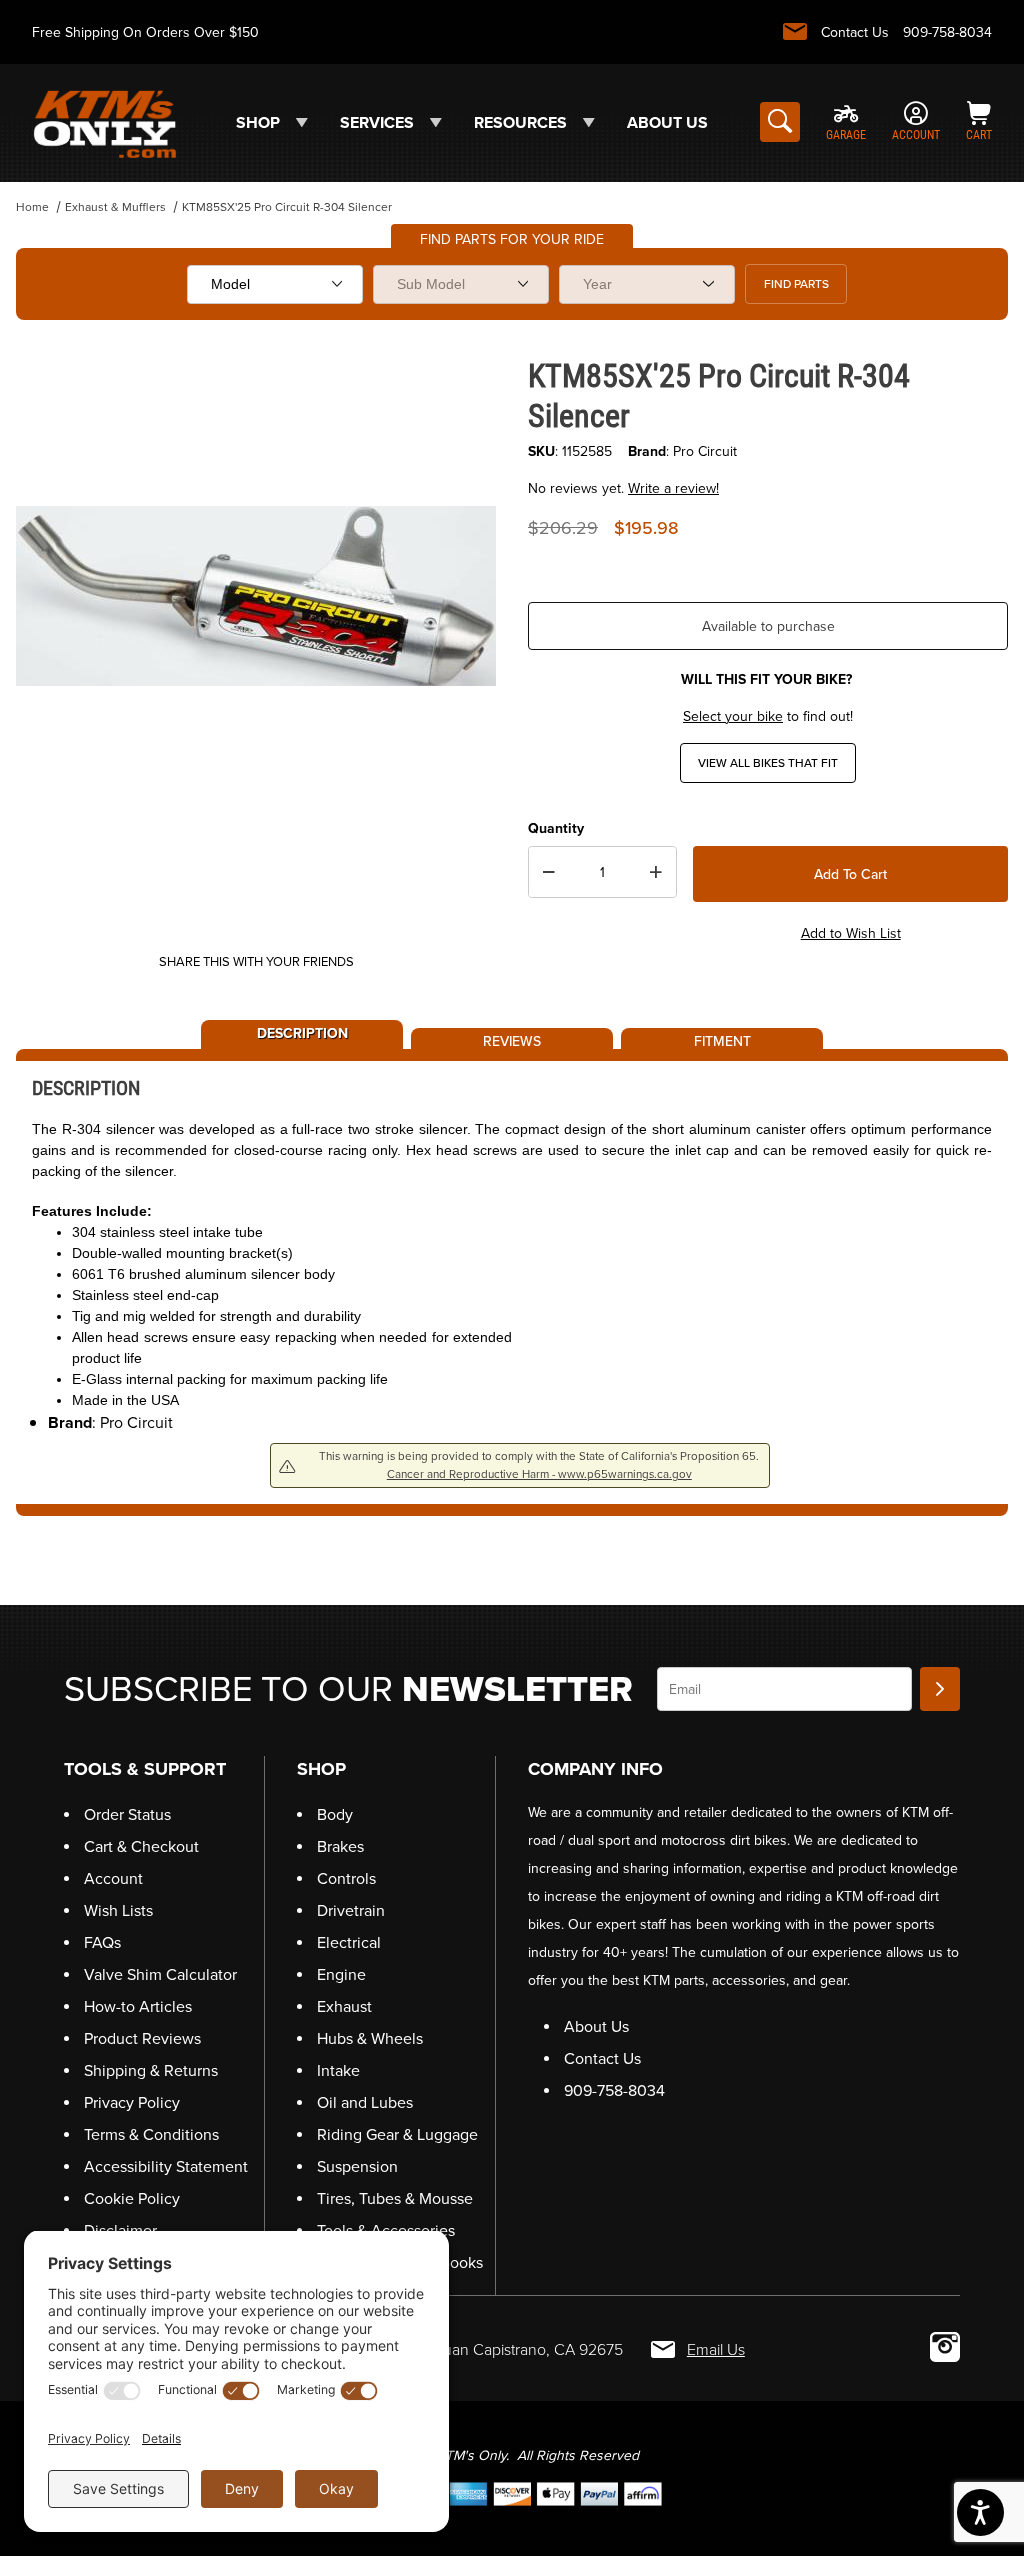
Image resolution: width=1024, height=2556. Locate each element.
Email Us (716, 2349)
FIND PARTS (796, 284)
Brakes (340, 1846)
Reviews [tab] (512, 1040)
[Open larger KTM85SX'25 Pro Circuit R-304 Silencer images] (256, 596)
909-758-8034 (947, 32)
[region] (256, 888)
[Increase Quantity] (656, 872)
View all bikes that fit (768, 763)
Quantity (556, 828)
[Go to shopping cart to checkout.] (512, 2492)
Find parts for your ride (512, 239)
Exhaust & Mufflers (115, 207)
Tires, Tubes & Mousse (395, 2198)
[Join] (940, 1689)
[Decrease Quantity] (549, 872)
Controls (346, 1878)
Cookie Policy (132, 2198)
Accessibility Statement (166, 2166)
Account (113, 1878)
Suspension (357, 2166)
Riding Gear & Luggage (397, 2134)
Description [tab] (302, 1032)
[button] (963, 2431)
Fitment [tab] (722, 1040)
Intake (338, 2070)
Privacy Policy (132, 2102)
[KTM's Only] (104, 121)
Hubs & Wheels (370, 2038)
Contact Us (855, 32)
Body (335, 1814)
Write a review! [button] (673, 488)
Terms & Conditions (151, 2134)
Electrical (349, 1942)
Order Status (127, 1814)
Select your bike (733, 716)
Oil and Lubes (365, 2102)
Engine (341, 1974)
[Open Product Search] (780, 122)
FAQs (102, 1942)
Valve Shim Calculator (160, 1974)
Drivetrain (351, 1910)
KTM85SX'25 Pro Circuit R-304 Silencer (287, 207)
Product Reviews (142, 2038)
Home (32, 207)
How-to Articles (138, 2006)
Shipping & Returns (151, 2070)
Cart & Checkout (141, 1846)
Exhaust (344, 2006)
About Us (596, 2026)
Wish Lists (118, 1910)
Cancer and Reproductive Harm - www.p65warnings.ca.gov (539, 1474)
